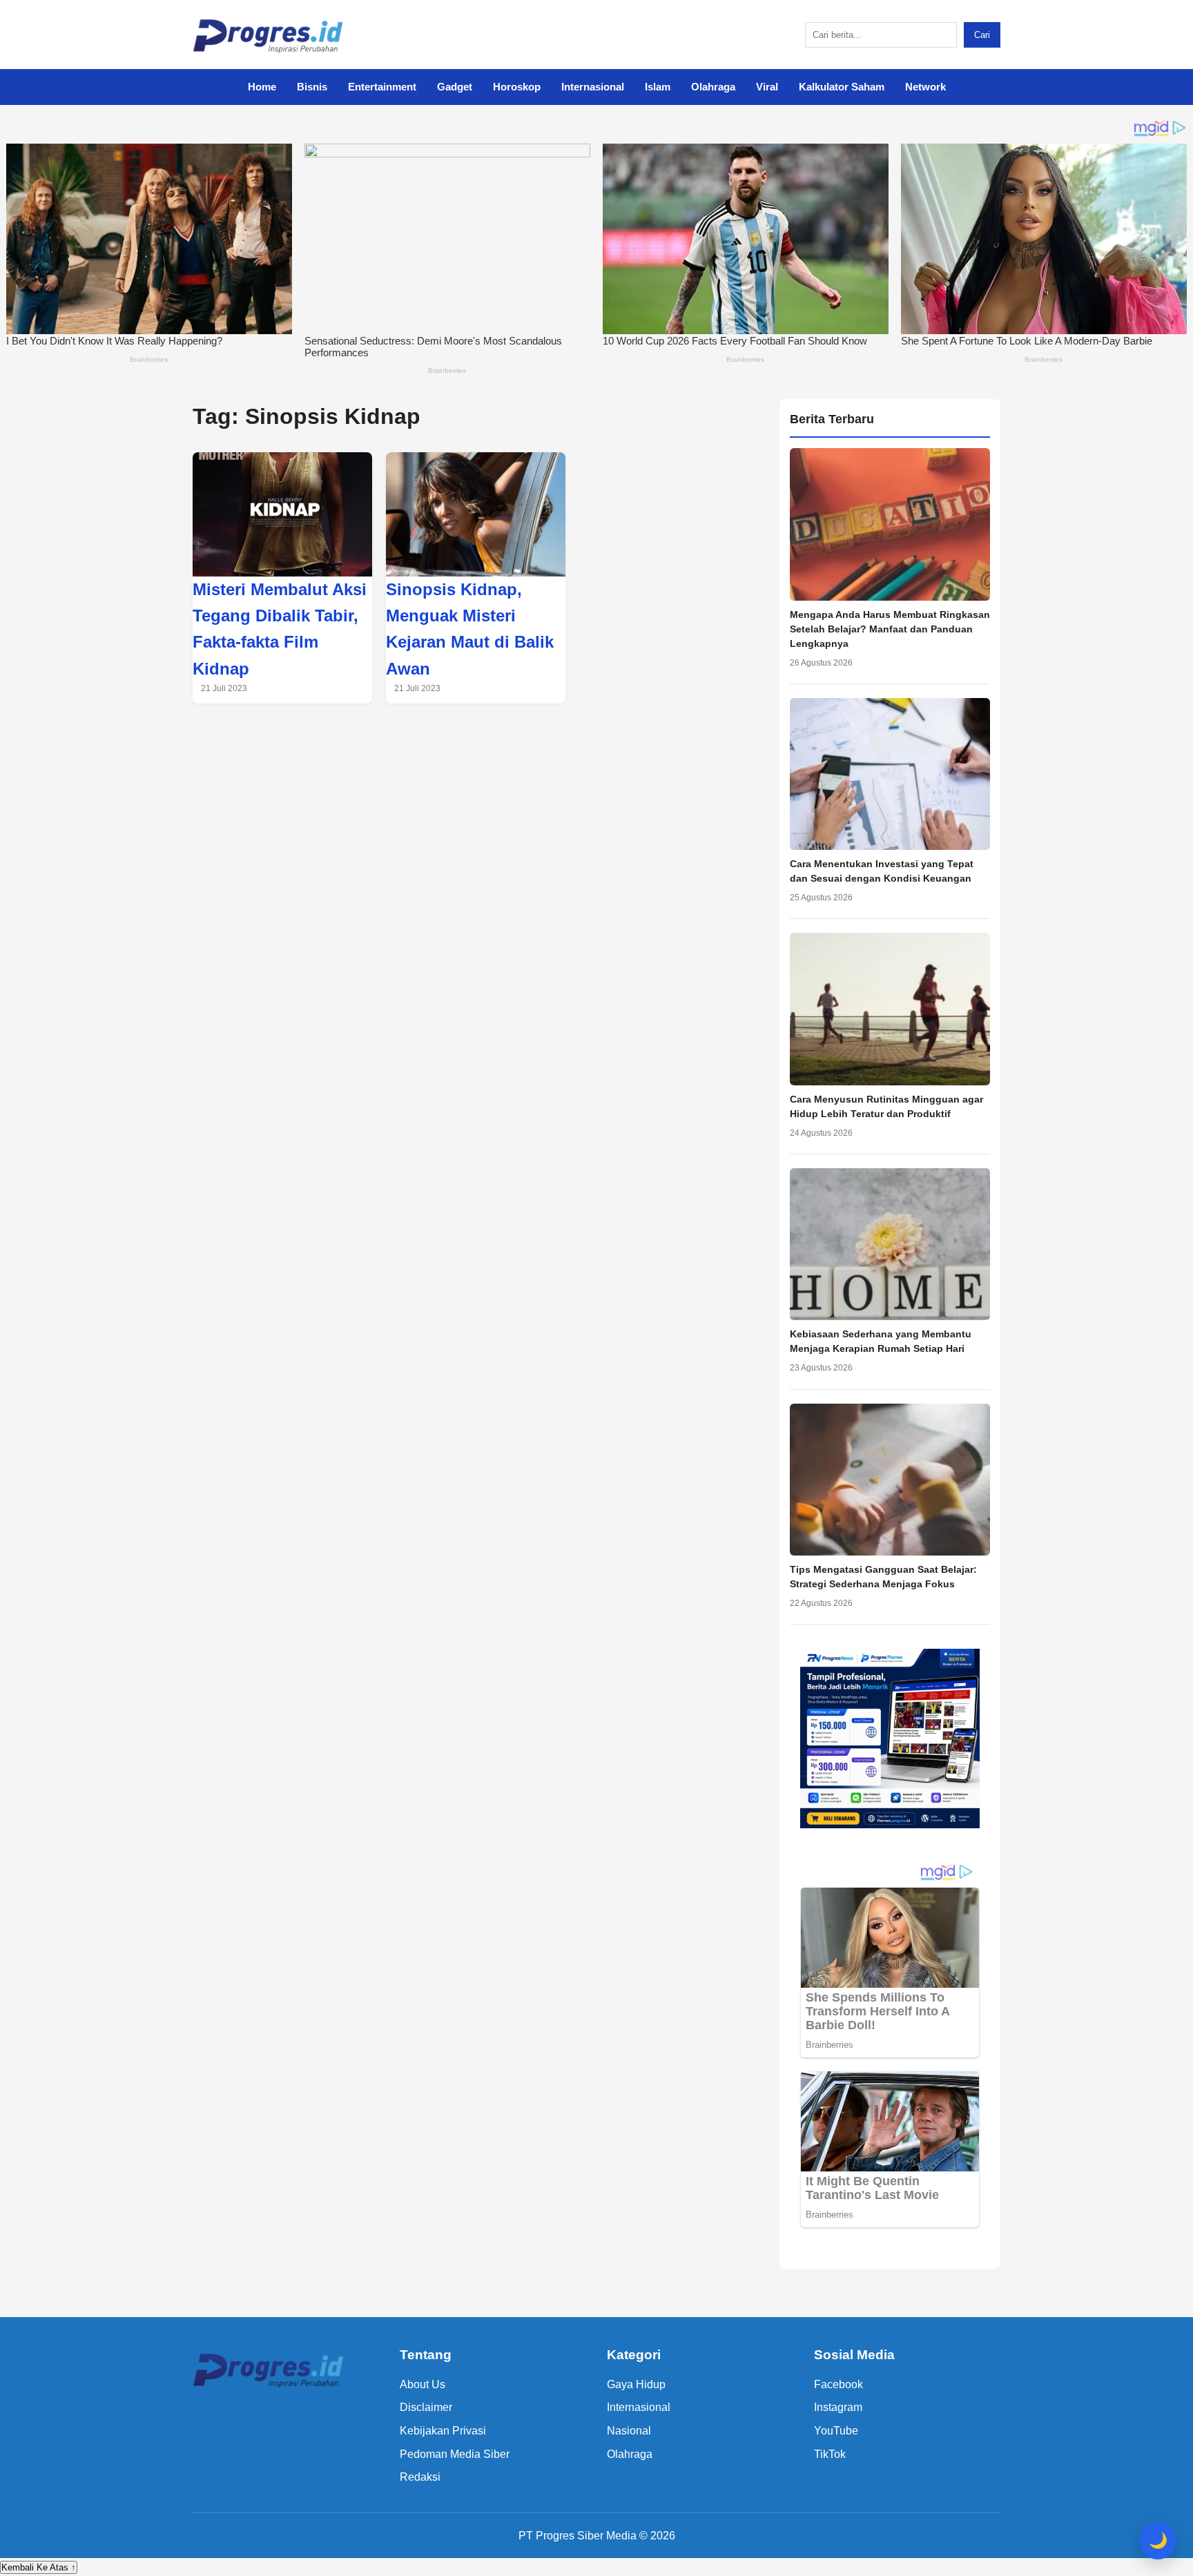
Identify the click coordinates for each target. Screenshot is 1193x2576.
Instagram (838, 2407)
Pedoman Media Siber (455, 2454)
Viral (767, 87)
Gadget (455, 87)
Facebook (838, 2384)
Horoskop (517, 87)
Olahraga (713, 87)
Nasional (629, 2431)
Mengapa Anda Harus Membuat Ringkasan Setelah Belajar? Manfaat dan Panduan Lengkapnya (890, 629)
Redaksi (420, 2477)
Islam (658, 87)
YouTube (836, 2431)
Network (925, 87)
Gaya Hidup (636, 2384)
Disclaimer (426, 2407)
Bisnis (312, 87)
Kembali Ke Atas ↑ (39, 2567)
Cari (982, 35)
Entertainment (382, 87)
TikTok (830, 2454)
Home (262, 87)
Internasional (593, 87)
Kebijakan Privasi (443, 2431)
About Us (423, 2384)
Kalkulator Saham (842, 87)
